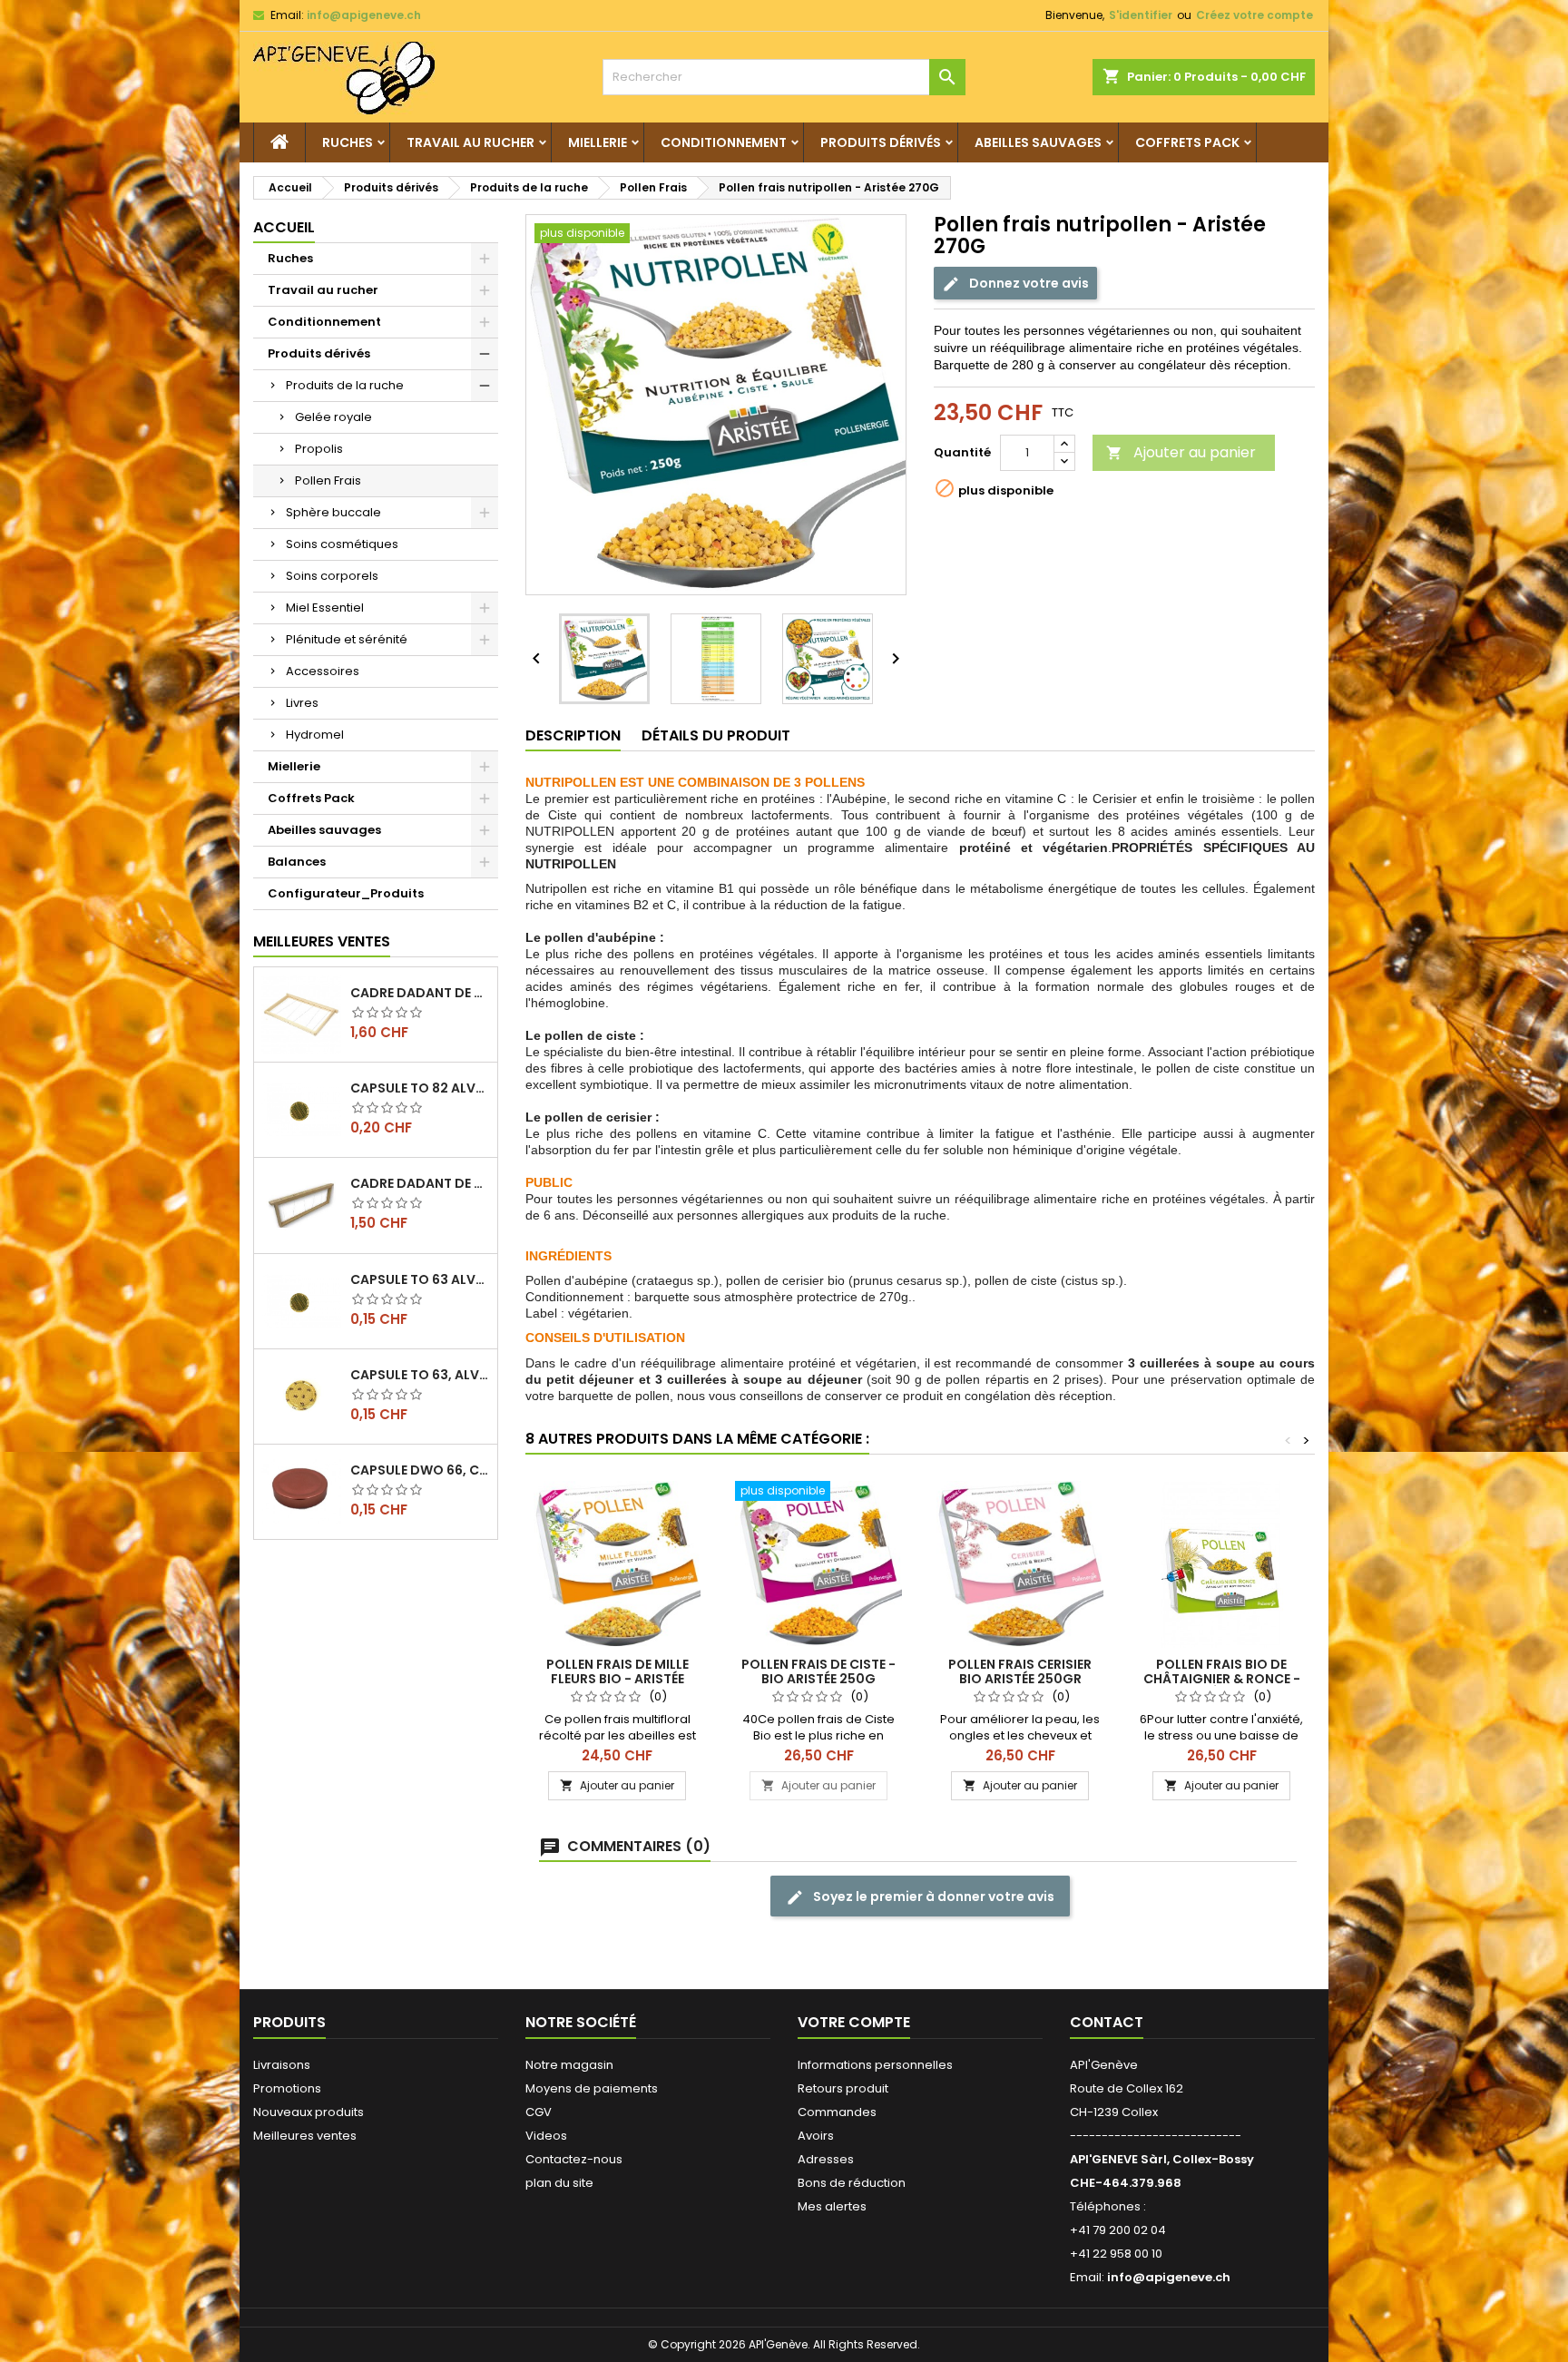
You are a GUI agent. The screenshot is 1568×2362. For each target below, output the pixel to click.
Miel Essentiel (325, 608)
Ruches (348, 142)
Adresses (826, 2159)
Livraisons (282, 2065)
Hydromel (315, 735)
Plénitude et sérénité (347, 639)
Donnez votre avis (1028, 283)
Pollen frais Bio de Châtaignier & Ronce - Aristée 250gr (1222, 1679)
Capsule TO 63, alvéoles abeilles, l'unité (420, 1375)
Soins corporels (332, 576)
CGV (539, 2112)
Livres (302, 703)
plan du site (559, 2183)
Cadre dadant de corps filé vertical (420, 993)
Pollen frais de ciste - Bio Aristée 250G (818, 1671)
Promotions (287, 2088)
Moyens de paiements (592, 2088)
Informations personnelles (875, 2065)
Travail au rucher (470, 142)
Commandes (837, 2112)
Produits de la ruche (345, 385)
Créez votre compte (1254, 15)
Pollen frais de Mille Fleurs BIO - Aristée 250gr (617, 1679)
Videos (546, 2136)
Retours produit (843, 2088)
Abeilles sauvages (1038, 142)
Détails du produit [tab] (716, 735)
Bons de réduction (852, 2183)
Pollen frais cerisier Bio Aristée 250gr (1020, 1671)
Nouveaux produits (309, 2112)
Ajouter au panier (1181, 452)
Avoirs (816, 2136)
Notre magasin (569, 2065)
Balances (297, 862)
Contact (1107, 2022)
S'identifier (1141, 15)
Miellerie (598, 142)
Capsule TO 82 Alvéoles (420, 1088)
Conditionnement (724, 142)
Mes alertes (832, 2206)
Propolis (319, 449)
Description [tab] (573, 735)
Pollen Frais (328, 480)
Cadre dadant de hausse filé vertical (420, 1183)
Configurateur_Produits (346, 893)
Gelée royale (333, 417)
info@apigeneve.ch (364, 15)
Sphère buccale (333, 512)
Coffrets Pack (1187, 142)
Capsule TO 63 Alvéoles (420, 1279)
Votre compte (854, 2022)
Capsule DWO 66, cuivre (420, 1470)
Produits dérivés (881, 142)
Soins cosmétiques (342, 544)
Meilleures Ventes (322, 941)
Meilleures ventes (305, 2136)
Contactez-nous (574, 2159)
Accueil (284, 227)
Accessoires (323, 671)
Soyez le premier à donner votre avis (932, 1896)
